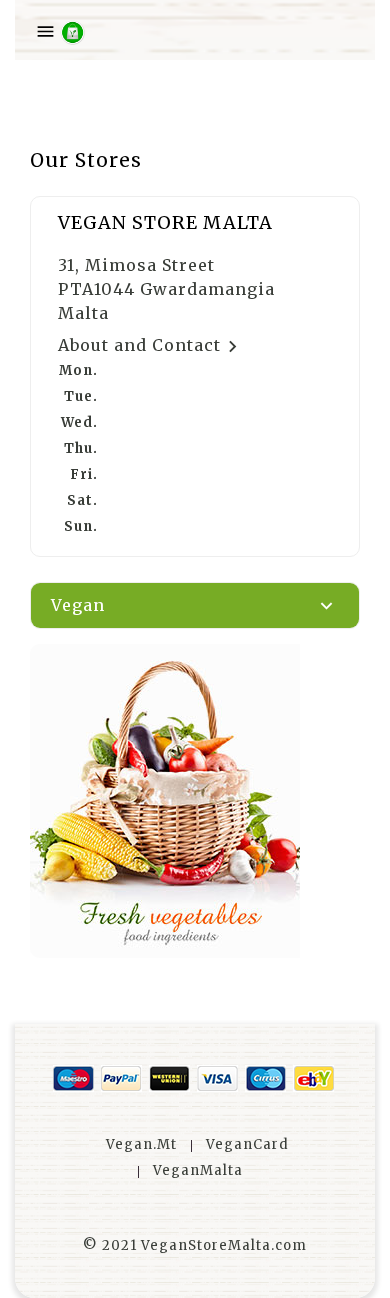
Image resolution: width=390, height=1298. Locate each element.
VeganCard (247, 1144)
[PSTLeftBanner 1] (195, 801)
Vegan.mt (141, 1144)
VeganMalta (198, 1170)
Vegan (78, 605)
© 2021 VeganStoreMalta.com (195, 1245)
